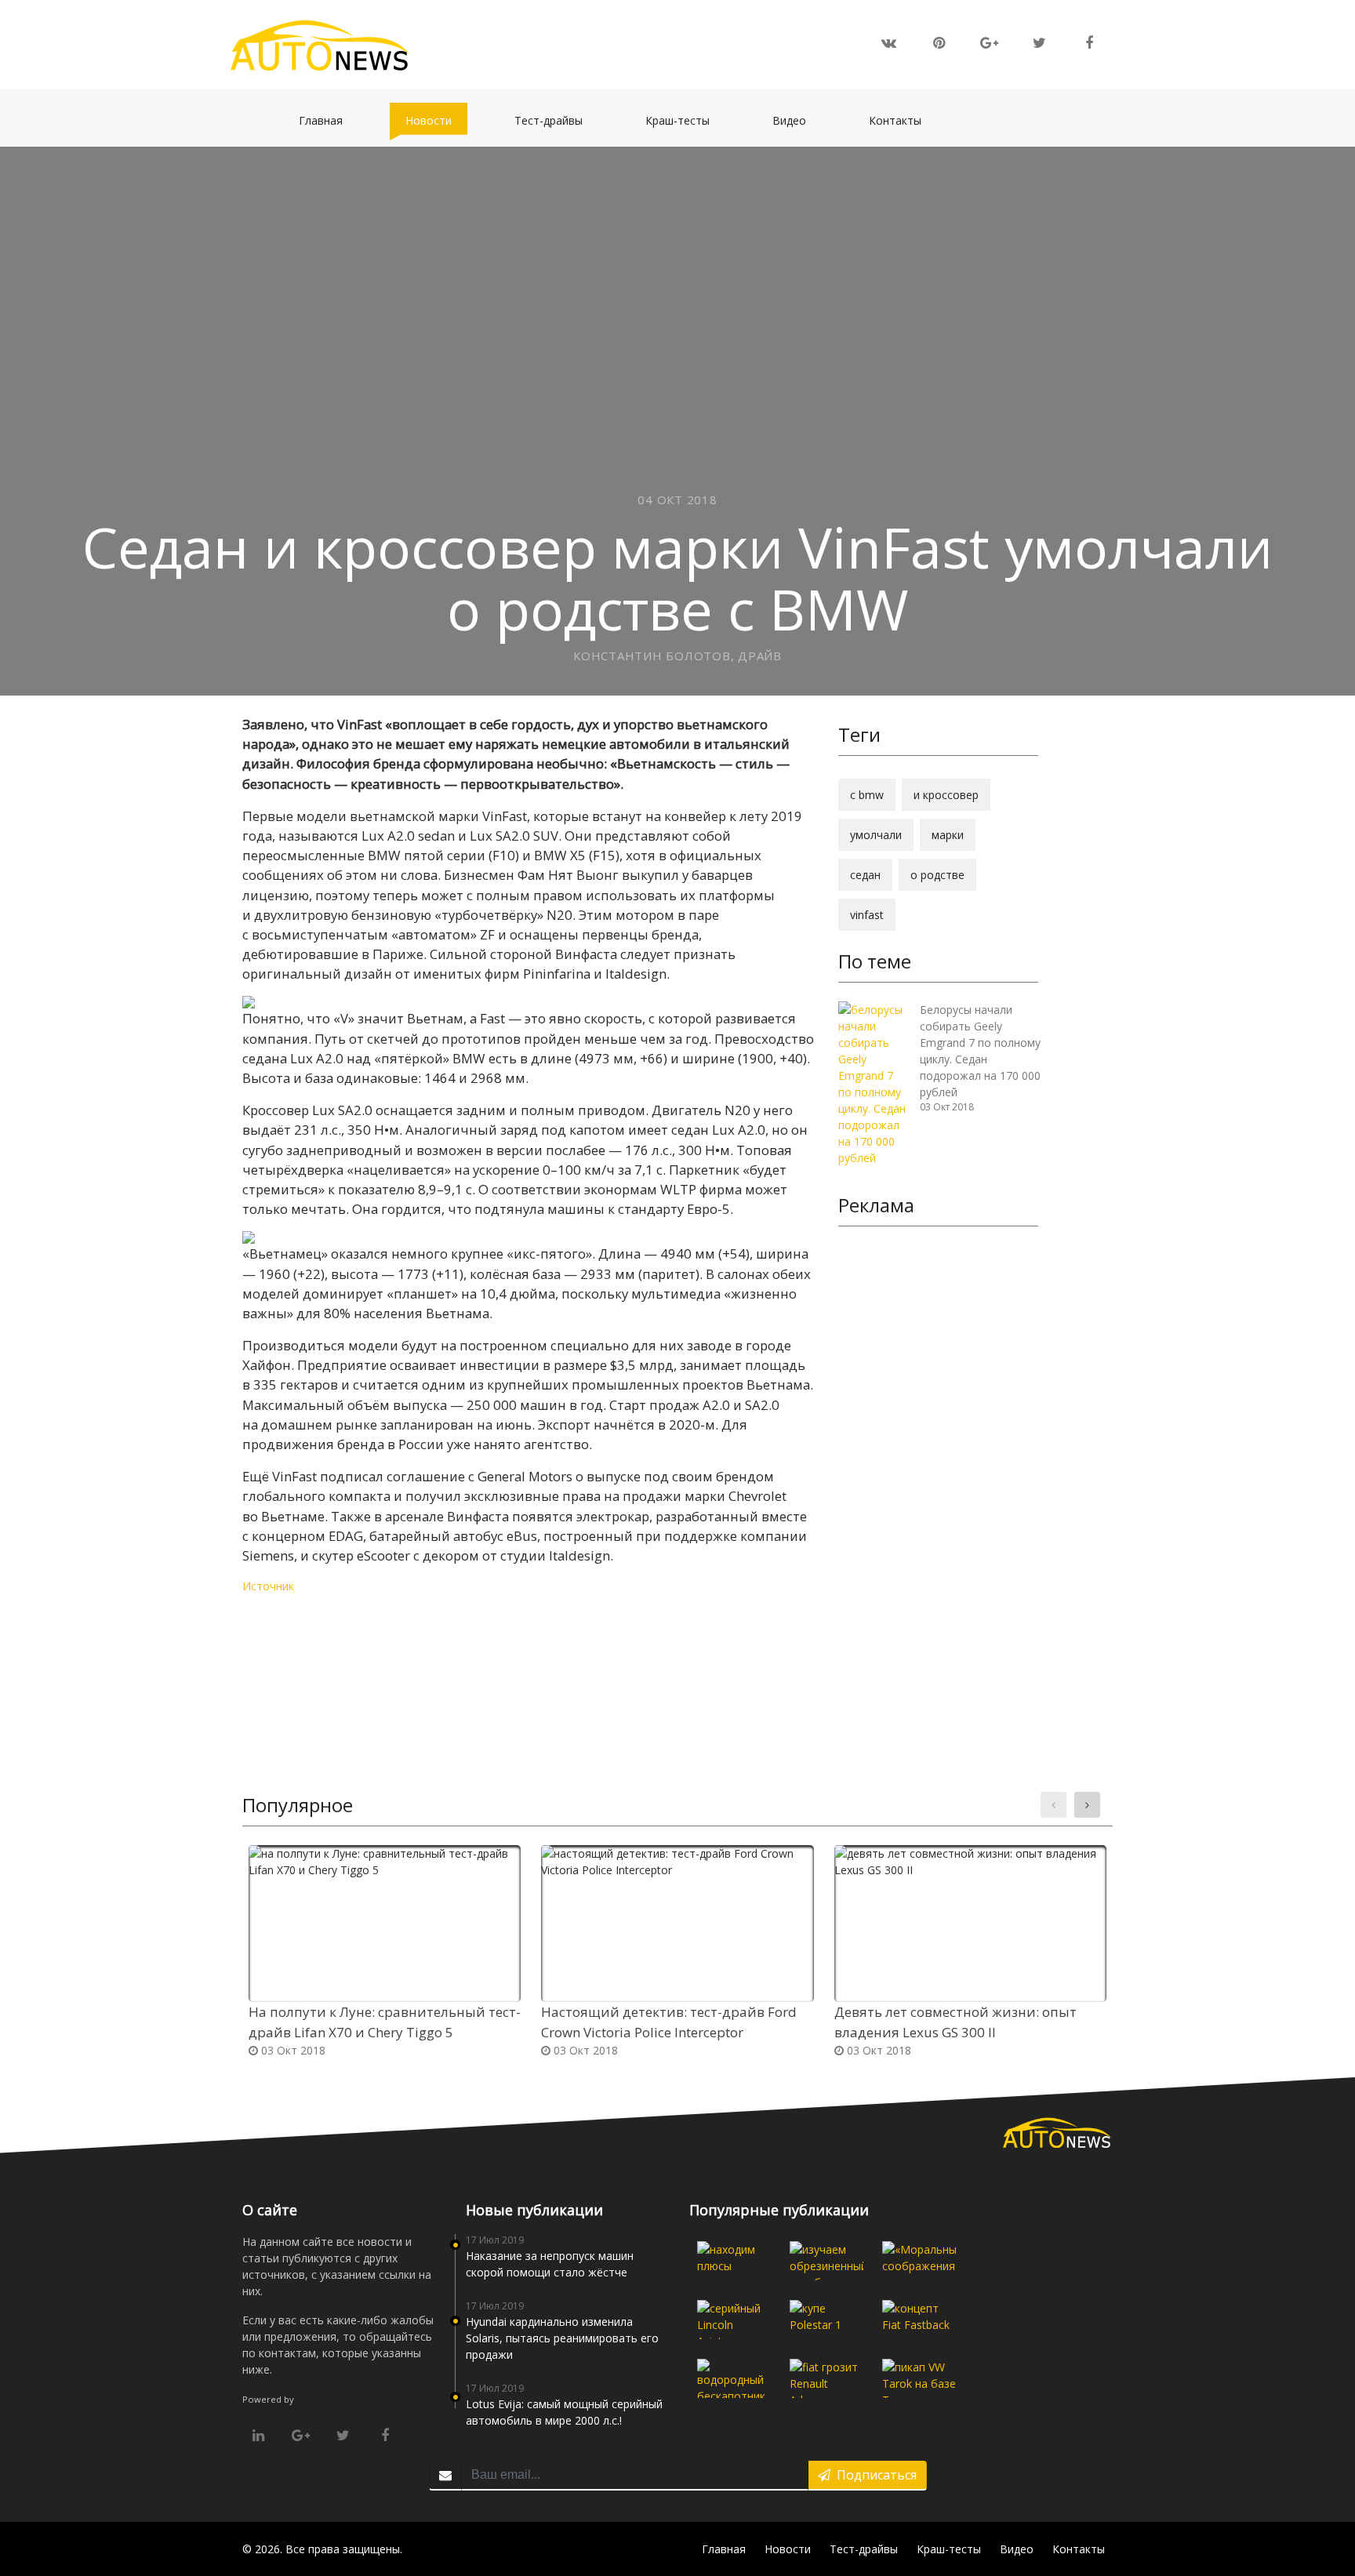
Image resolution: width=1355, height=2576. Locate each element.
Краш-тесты (685, 120)
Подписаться (874, 2475)
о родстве (937, 875)
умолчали (876, 835)
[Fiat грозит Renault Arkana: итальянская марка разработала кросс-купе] (826, 2378)
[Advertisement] (938, 1481)
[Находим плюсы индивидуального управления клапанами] (734, 2261)
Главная (329, 120)
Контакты (903, 120)
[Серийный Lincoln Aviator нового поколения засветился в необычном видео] (734, 2320)
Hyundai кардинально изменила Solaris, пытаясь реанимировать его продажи (562, 2338)
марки (948, 835)
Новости (436, 120)
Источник (268, 1586)
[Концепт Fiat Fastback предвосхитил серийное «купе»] (919, 2320)
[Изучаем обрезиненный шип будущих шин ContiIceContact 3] (826, 2261)
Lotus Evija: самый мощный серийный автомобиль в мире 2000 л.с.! (564, 2412)
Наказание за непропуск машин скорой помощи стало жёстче (550, 2264)
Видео (797, 120)
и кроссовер (946, 795)
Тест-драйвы (556, 120)
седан (865, 875)
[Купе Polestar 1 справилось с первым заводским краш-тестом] (826, 2320)
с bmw (867, 795)
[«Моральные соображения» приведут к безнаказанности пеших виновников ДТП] (919, 2261)
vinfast (867, 915)
